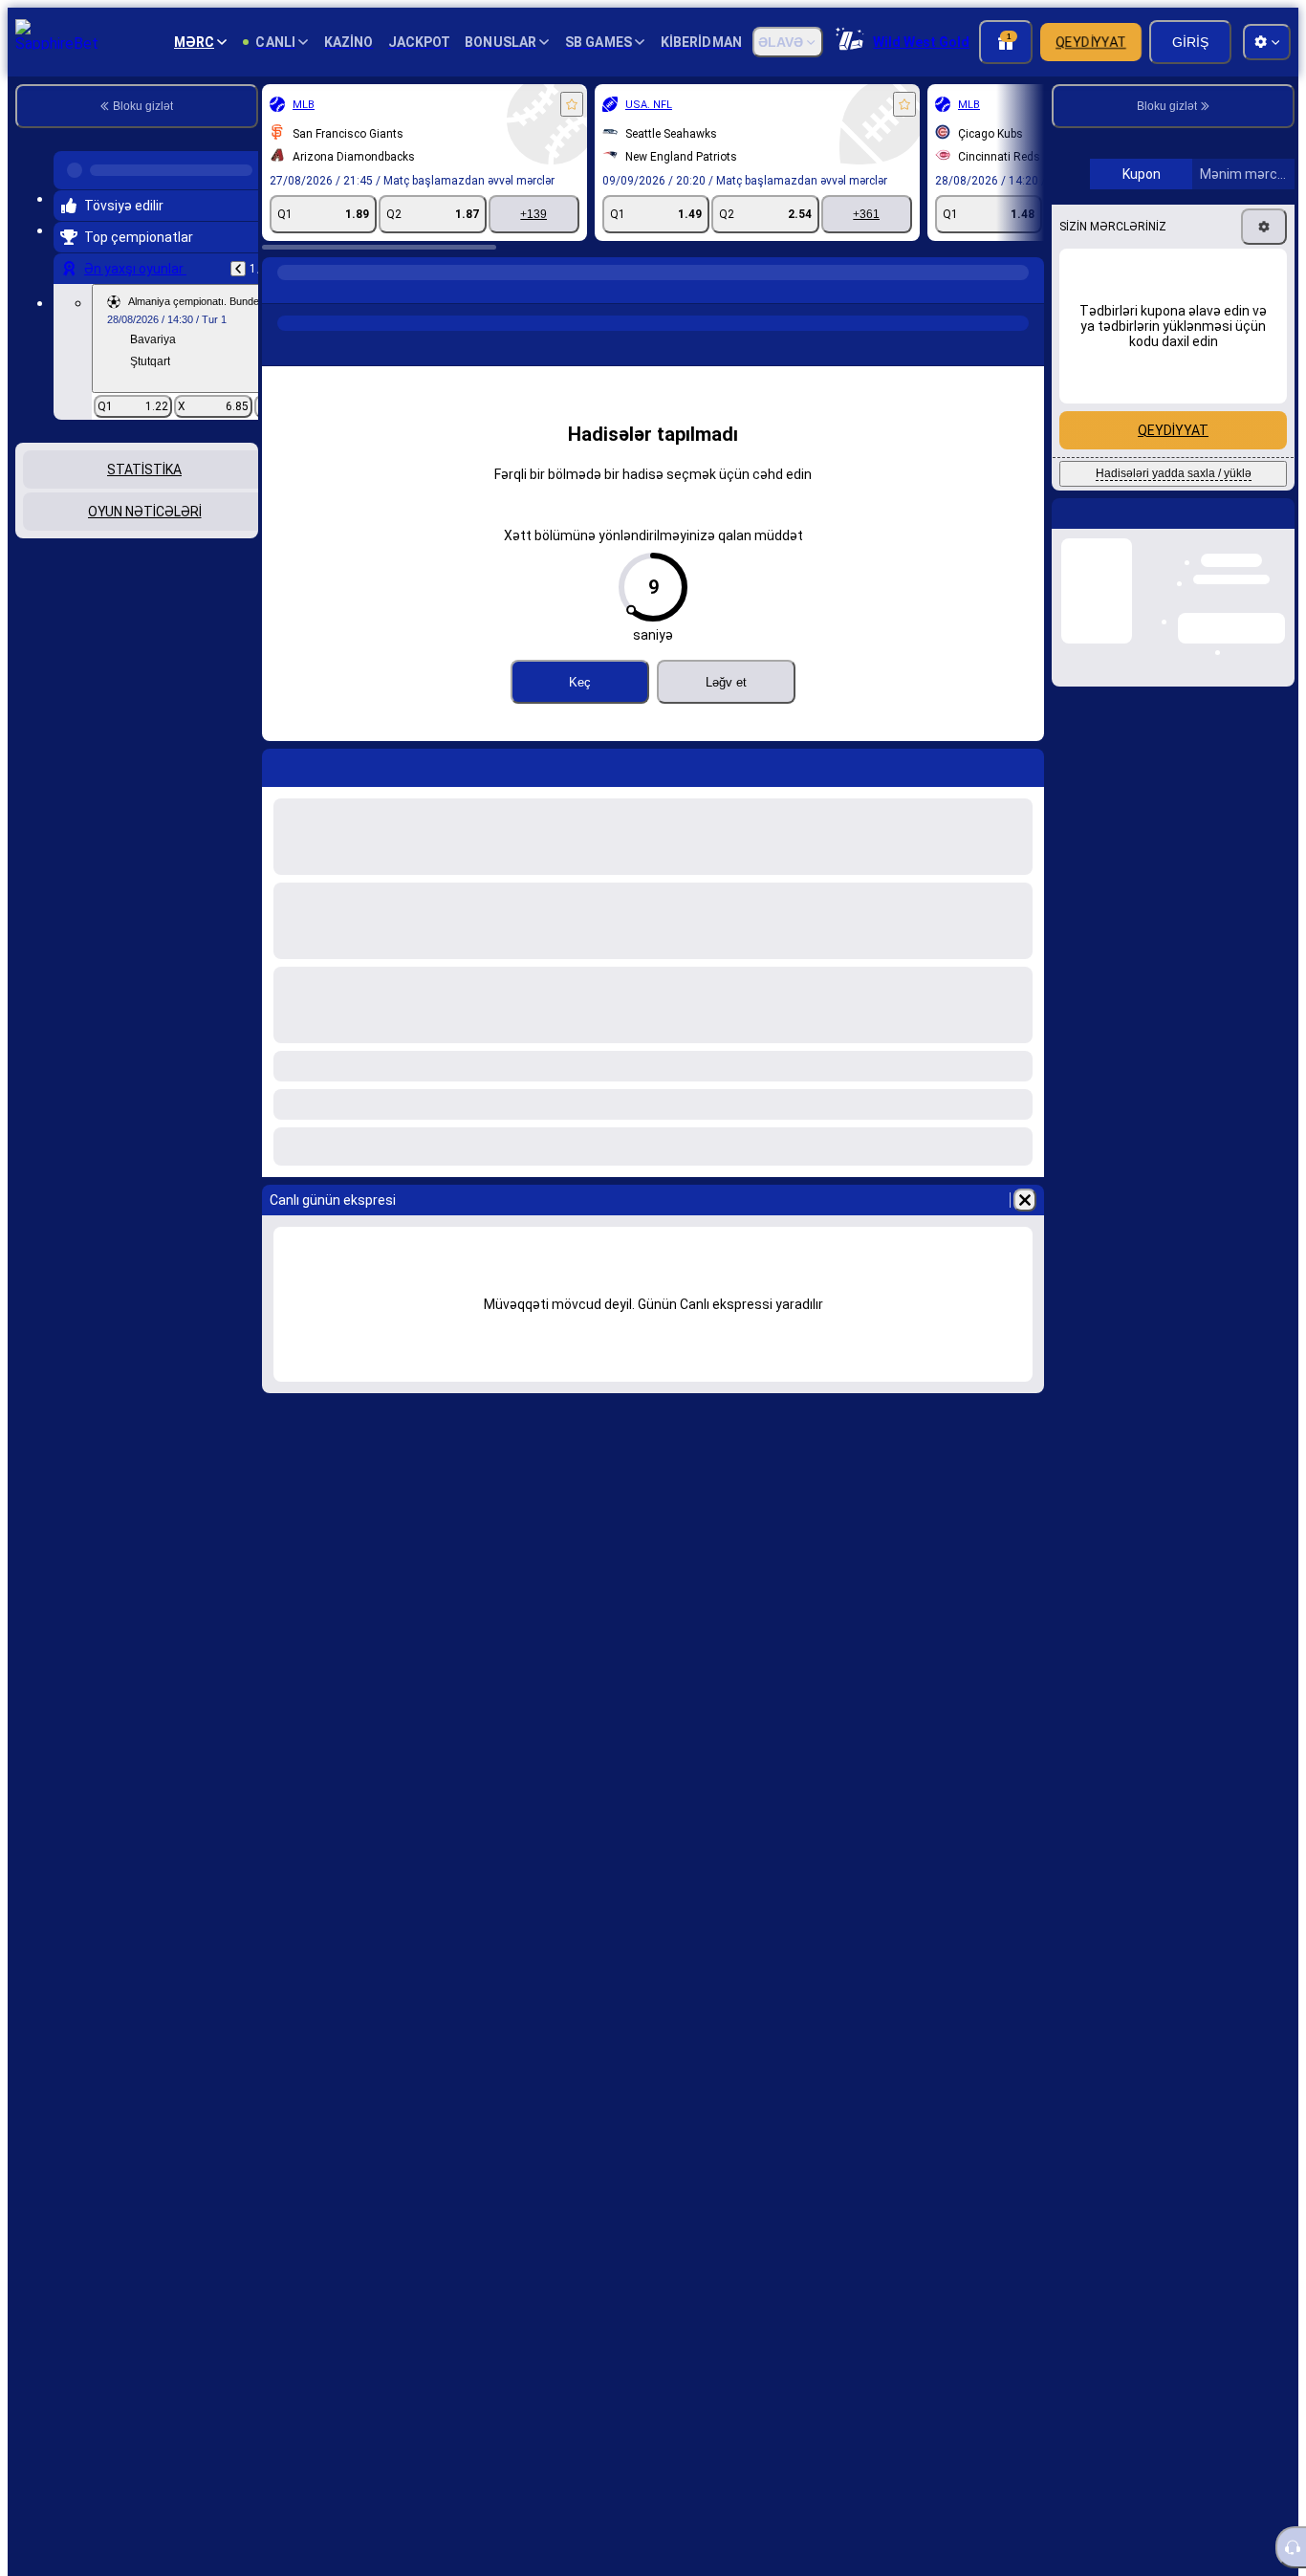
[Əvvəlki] (238, 261)
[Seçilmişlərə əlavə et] (572, 104)
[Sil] (1025, 1200)
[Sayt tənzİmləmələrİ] (1267, 42)
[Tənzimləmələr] (1264, 388)
